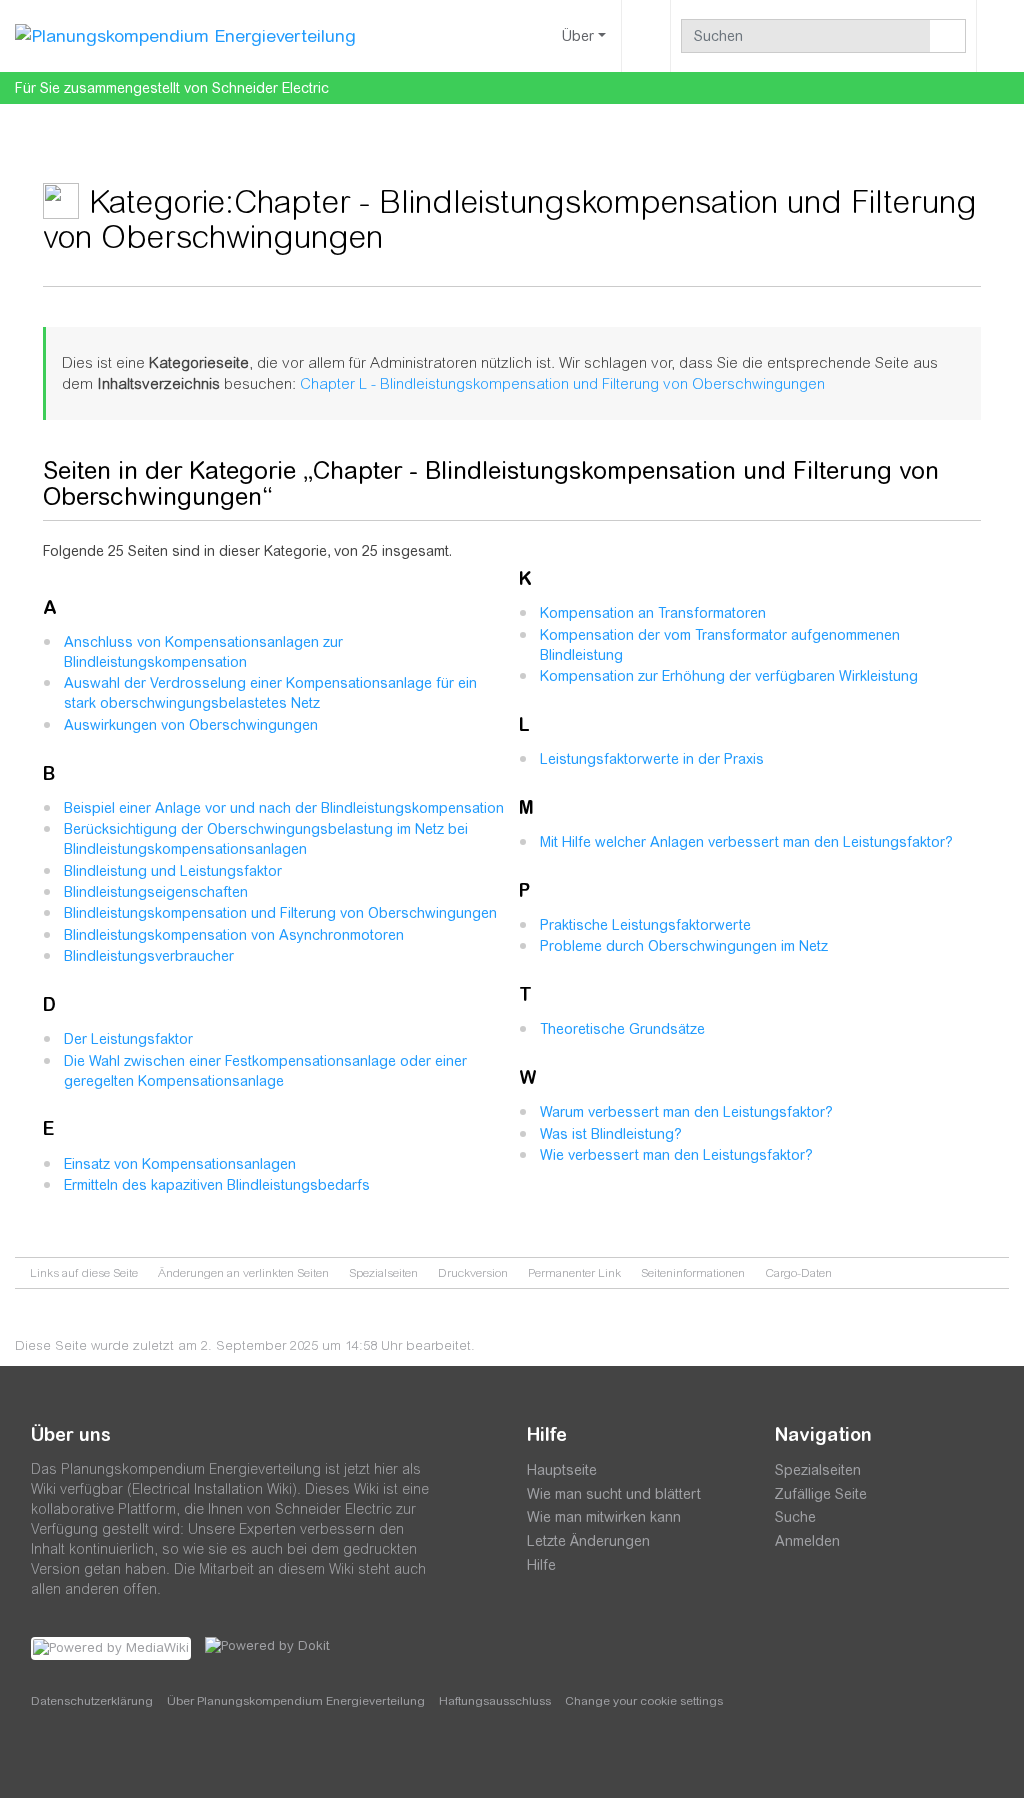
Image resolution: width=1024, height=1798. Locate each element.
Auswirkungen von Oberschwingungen (191, 725)
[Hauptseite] (185, 35)
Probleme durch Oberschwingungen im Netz (684, 946)
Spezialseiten (383, 1273)
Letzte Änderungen (588, 1541)
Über (578, 36)
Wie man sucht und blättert (614, 1494)
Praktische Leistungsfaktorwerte (645, 925)
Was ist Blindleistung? (611, 1134)
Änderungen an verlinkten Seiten (243, 1273)
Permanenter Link (574, 1273)
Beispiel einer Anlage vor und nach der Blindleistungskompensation (284, 808)
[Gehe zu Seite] (948, 36)
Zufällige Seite (821, 1494)
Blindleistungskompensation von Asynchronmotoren (234, 935)
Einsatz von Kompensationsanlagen (180, 1164)
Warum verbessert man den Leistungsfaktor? (686, 1112)
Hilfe (541, 1565)
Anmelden (807, 1541)
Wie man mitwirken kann (604, 1517)
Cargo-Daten (798, 1273)
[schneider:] (90, 1758)
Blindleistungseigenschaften (156, 892)
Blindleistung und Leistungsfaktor (173, 871)
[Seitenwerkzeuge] (646, 36)
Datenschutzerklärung (92, 1701)
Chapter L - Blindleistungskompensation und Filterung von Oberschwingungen (562, 383)
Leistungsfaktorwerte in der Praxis (652, 759)
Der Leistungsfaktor (128, 1039)
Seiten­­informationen (693, 1273)
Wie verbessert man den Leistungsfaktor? (676, 1155)
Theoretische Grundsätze (622, 1029)
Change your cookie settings (644, 1701)
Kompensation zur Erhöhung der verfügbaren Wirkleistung (729, 676)
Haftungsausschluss (495, 1701)
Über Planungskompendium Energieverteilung (296, 1701)
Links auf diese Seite (84, 1273)
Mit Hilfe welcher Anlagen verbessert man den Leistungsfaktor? (746, 842)
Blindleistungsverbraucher (149, 956)
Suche (795, 1517)
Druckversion (473, 1273)
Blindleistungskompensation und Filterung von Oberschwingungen (280, 913)
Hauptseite (562, 1470)
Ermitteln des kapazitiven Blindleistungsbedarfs (217, 1185)
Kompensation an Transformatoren (653, 613)
